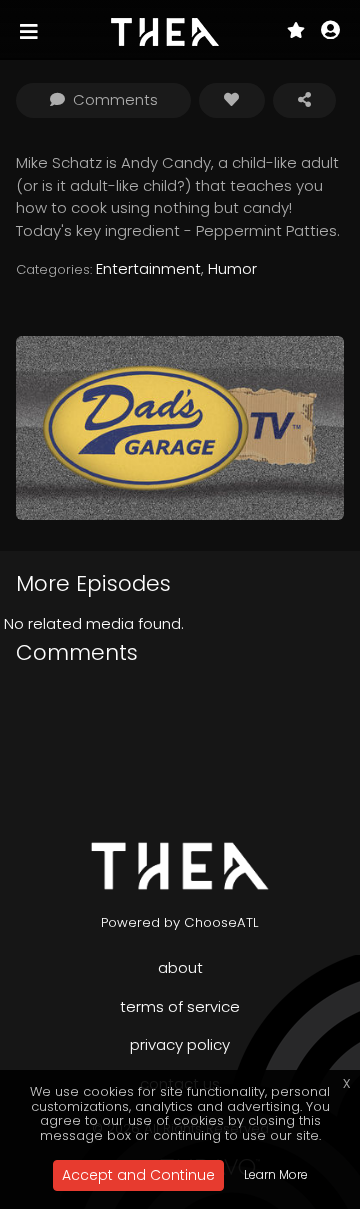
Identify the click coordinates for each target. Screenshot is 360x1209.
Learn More (276, 1174)
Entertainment (148, 268)
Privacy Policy (180, 1044)
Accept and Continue (138, 1175)
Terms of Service (180, 1006)
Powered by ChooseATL (180, 922)
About (180, 967)
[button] (330, 32)
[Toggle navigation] (31, 32)
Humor (232, 268)
